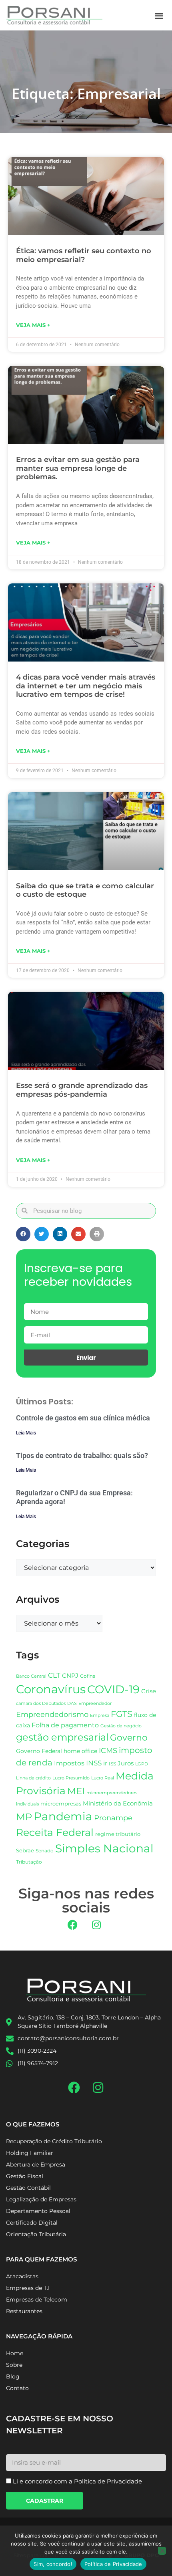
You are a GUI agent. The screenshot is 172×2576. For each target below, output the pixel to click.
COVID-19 (113, 1689)
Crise (149, 1691)
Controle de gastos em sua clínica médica (83, 1418)
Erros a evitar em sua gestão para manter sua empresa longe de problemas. (78, 468)
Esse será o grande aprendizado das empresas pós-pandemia (82, 1090)
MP (24, 1817)
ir (105, 1763)
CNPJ (70, 1675)
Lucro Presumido (71, 1778)
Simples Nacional (104, 1848)
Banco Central (31, 1676)
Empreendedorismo (52, 1714)
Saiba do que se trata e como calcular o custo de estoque (85, 890)
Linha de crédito (33, 1778)
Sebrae (25, 1850)
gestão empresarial (62, 1737)
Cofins (88, 1676)
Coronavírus (51, 1689)
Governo (129, 1737)
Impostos (69, 1763)
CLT (54, 1675)
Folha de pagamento (65, 1725)
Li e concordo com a (77, 2481)
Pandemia (63, 1816)
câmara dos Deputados (41, 1704)
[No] (162, 2551)
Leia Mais (26, 1433)
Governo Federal (39, 1751)
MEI (76, 1791)
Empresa (100, 1715)
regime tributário (118, 1834)
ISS (112, 1764)
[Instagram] (96, 1924)
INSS (94, 1763)
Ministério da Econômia (118, 1803)
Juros (126, 1763)
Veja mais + (33, 325)
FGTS (122, 1714)
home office (80, 1751)
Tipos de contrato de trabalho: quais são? (82, 1455)
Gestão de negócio (121, 1726)
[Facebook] (73, 1924)
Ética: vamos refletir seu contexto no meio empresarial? (84, 255)
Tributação (29, 1862)
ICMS (108, 1750)
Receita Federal (55, 1832)
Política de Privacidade (113, 2564)
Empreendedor (95, 1704)
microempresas (61, 1803)
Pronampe (113, 1818)
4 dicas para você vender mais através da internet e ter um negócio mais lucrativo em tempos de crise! (86, 686)
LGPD (142, 1764)
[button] (159, 15)
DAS (72, 1703)
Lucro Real (103, 1778)
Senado (45, 1851)
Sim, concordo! (53, 2564)
